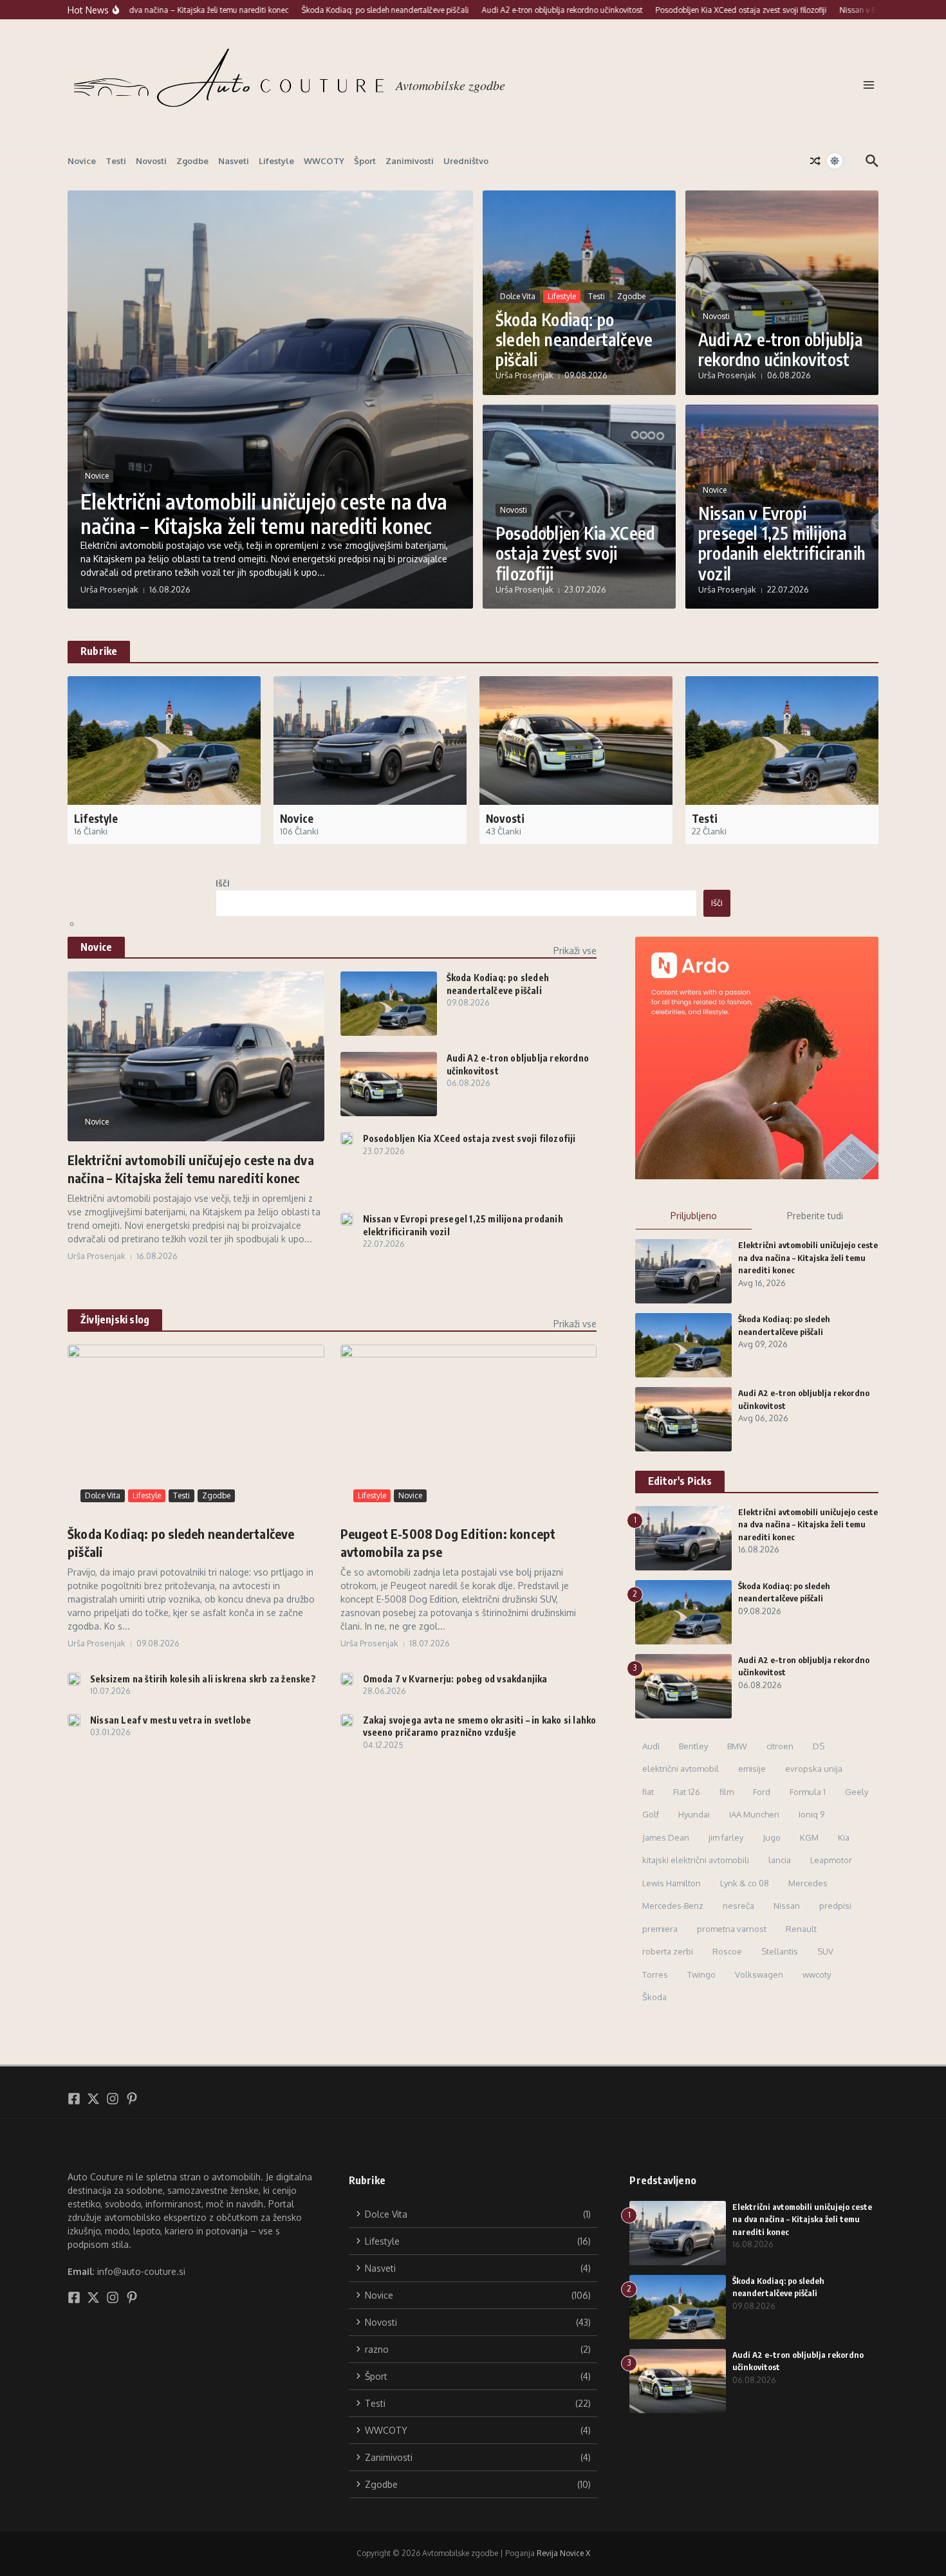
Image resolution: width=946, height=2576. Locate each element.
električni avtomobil (681, 1769)
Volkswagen (759, 1974)
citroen (780, 1746)
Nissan (787, 1906)
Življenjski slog (115, 1320)
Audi (651, 1746)
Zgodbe (192, 161)
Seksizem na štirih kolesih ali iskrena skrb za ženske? (203, 1679)
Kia (844, 1837)
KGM (809, 1837)
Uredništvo (466, 161)
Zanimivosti (410, 161)
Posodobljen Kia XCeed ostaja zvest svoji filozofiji (575, 553)
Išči (223, 883)
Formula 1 (808, 1792)
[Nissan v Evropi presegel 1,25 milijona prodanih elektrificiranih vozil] (347, 1219)
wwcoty (817, 1974)
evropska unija (814, 1769)
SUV (825, 1951)
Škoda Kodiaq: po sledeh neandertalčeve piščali (574, 339)
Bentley (693, 1746)
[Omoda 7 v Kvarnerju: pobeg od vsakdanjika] (347, 1679)
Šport (365, 161)
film (727, 1792)
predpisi (835, 1906)
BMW (737, 1746)
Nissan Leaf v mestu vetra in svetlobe (171, 1720)
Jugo (772, 1837)
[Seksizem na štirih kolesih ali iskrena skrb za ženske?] (74, 1679)
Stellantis (780, 1951)
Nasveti (234, 161)
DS (819, 1746)
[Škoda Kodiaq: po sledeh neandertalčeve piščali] (389, 1004)
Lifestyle (276, 161)
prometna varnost (732, 1929)
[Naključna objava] (815, 161)
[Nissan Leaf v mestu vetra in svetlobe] (74, 1720)
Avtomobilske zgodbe (450, 85)
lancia (780, 1860)
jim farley (726, 1837)
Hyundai (694, 1814)
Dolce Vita (518, 296)
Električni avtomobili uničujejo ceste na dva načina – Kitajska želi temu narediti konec (264, 513)
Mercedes (808, 1883)
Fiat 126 (687, 1792)
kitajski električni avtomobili (696, 1860)
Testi (116, 161)
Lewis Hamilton (672, 1883)
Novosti (151, 161)
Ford (762, 1792)
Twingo (701, 1974)
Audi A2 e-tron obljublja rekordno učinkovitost (781, 349)
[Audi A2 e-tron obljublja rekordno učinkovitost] (389, 1084)
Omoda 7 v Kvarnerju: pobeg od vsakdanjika (455, 1679)
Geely (857, 1792)
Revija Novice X (563, 2553)
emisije (752, 1769)
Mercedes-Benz (673, 1906)
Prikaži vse (575, 951)
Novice (82, 161)
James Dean (666, 1837)
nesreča (738, 1906)
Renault (801, 1929)
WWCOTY (324, 161)
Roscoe (727, 1951)
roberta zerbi (668, 1951)
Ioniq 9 (812, 1814)
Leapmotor (831, 1860)
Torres (655, 1974)
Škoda (654, 1997)
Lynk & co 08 (745, 1883)
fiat (648, 1792)
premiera (660, 1929)
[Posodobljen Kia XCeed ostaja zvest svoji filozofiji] (347, 1139)
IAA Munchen (754, 1814)
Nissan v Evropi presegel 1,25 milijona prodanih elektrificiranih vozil (782, 543)
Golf (651, 1814)
